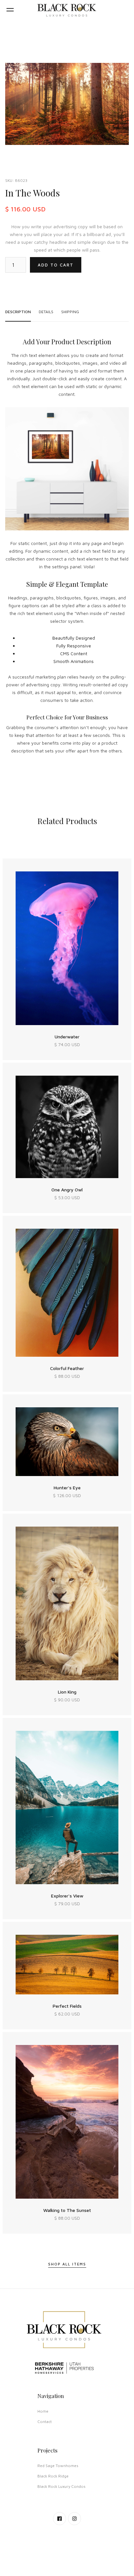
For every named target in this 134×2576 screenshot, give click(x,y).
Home (43, 2411)
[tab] (18, 312)
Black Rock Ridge (53, 2476)
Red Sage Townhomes (58, 2466)
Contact (45, 2422)
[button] (10, 10)
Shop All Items (67, 2264)
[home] (67, 10)
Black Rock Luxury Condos (61, 2486)
